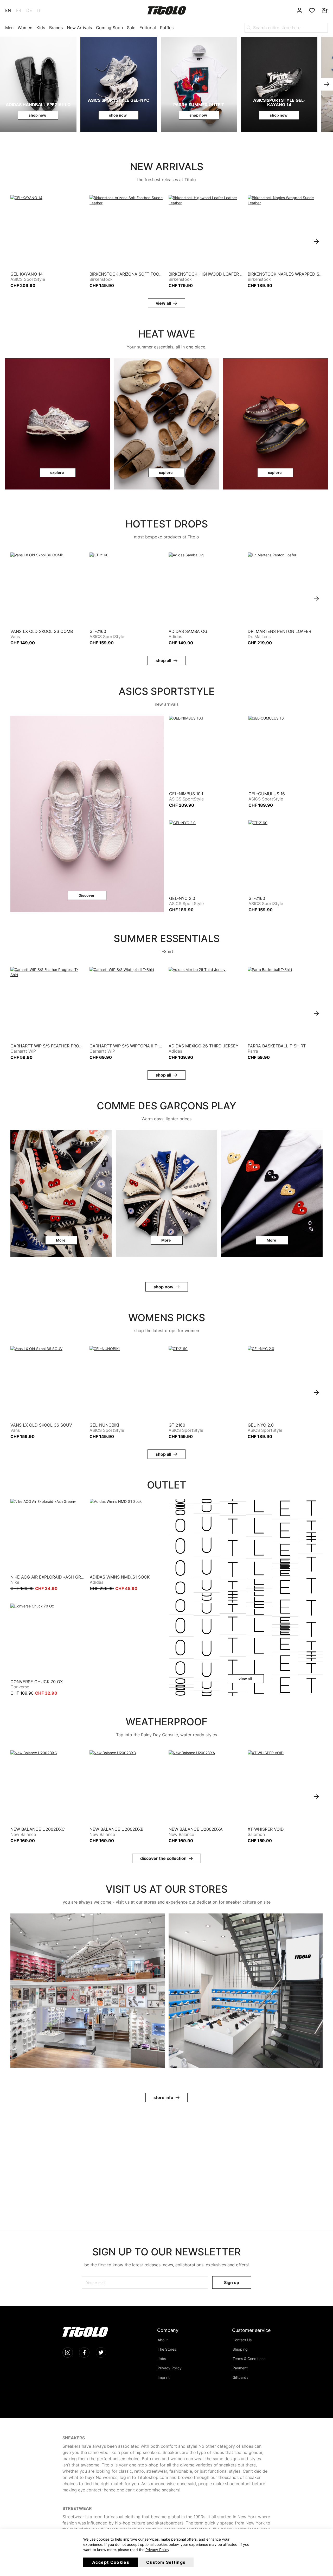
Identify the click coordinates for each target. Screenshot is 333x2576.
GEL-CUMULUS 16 (267, 794)
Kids (41, 28)
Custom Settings (166, 2562)
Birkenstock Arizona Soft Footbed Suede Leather (127, 274)
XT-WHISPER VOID (266, 1829)
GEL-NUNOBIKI (104, 1425)
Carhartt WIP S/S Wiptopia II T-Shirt (127, 1046)
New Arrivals (79, 28)
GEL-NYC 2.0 (182, 898)
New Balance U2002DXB (116, 1829)
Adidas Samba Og (188, 631)
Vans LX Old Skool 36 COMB (42, 631)
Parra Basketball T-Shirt (277, 1046)
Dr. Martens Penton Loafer (279, 631)
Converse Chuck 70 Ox (37, 1682)
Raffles (167, 28)
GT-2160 (98, 631)
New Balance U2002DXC (38, 1829)
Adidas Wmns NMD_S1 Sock (120, 1577)
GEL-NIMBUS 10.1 (186, 794)
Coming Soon (109, 28)
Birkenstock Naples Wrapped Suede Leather (285, 274)
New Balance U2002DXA (196, 1829)
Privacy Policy (157, 2550)
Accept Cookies (111, 2562)
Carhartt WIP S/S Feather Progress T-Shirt (48, 1046)
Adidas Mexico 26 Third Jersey (204, 1046)
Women (25, 28)
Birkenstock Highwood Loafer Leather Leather (206, 274)
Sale (131, 28)
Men (9, 28)
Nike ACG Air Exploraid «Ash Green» (47, 1577)
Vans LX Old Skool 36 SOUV (41, 1425)
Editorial (148, 28)
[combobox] (286, 28)
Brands (56, 28)
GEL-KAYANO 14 (27, 274)
